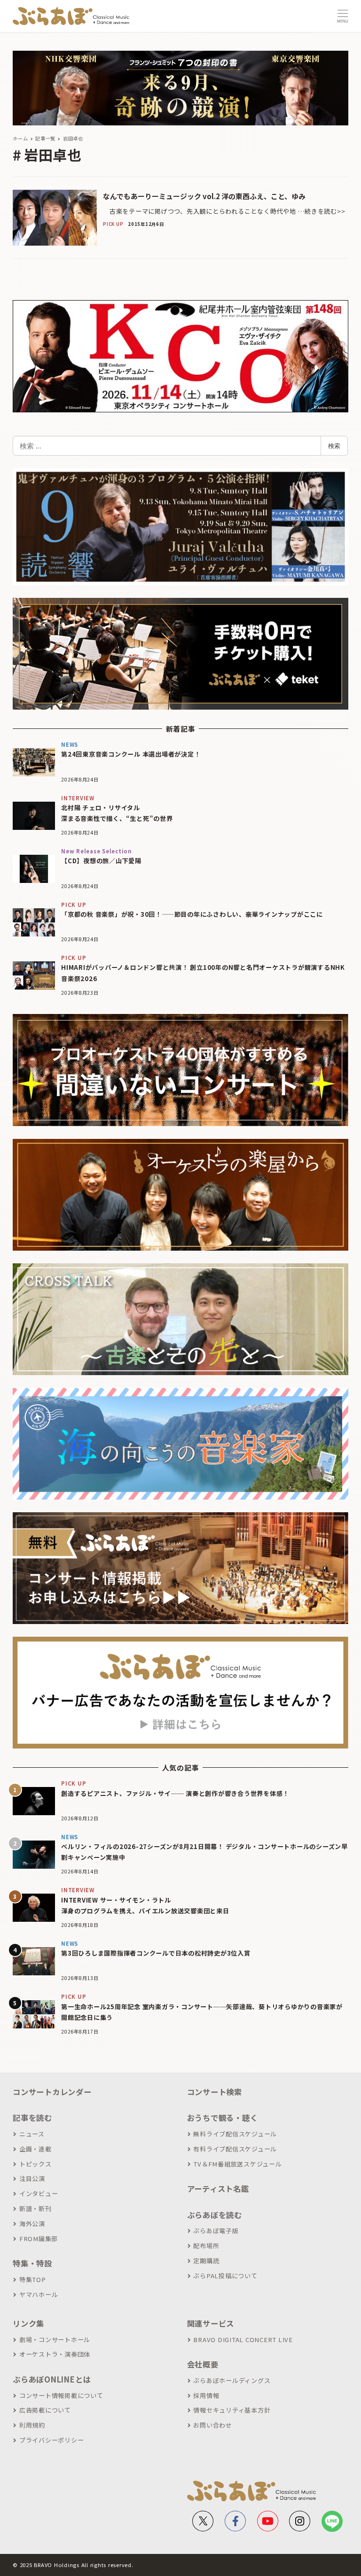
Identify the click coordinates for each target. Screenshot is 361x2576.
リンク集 (28, 2323)
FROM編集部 (39, 2239)
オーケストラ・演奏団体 (55, 2354)
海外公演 (32, 2224)
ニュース (32, 2134)
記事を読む (32, 2118)
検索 (334, 446)
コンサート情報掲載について (61, 2395)
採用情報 (206, 2395)
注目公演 (32, 2178)
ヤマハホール (39, 2294)
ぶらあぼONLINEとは (52, 2379)
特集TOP (33, 2279)
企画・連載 (35, 2149)
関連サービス (211, 2323)
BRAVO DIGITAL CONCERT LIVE (243, 2340)
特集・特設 (32, 2263)
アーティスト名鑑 (218, 2189)
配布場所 (206, 2246)
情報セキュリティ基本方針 (232, 2410)
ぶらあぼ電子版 (216, 2231)
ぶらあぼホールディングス (232, 2380)
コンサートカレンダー (52, 2092)
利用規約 (32, 2425)
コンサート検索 (215, 2092)
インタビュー (39, 2193)
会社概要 (203, 2364)
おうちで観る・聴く (223, 2118)
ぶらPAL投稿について (225, 2276)
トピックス (35, 2164)
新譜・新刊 (35, 2209)
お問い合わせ (213, 2425)
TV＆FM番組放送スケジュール (237, 2164)
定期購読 (206, 2261)
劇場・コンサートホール (55, 2340)
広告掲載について (45, 2410)
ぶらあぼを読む (215, 2215)
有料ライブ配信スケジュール (235, 2149)
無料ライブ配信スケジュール (235, 2134)
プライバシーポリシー (51, 2440)
